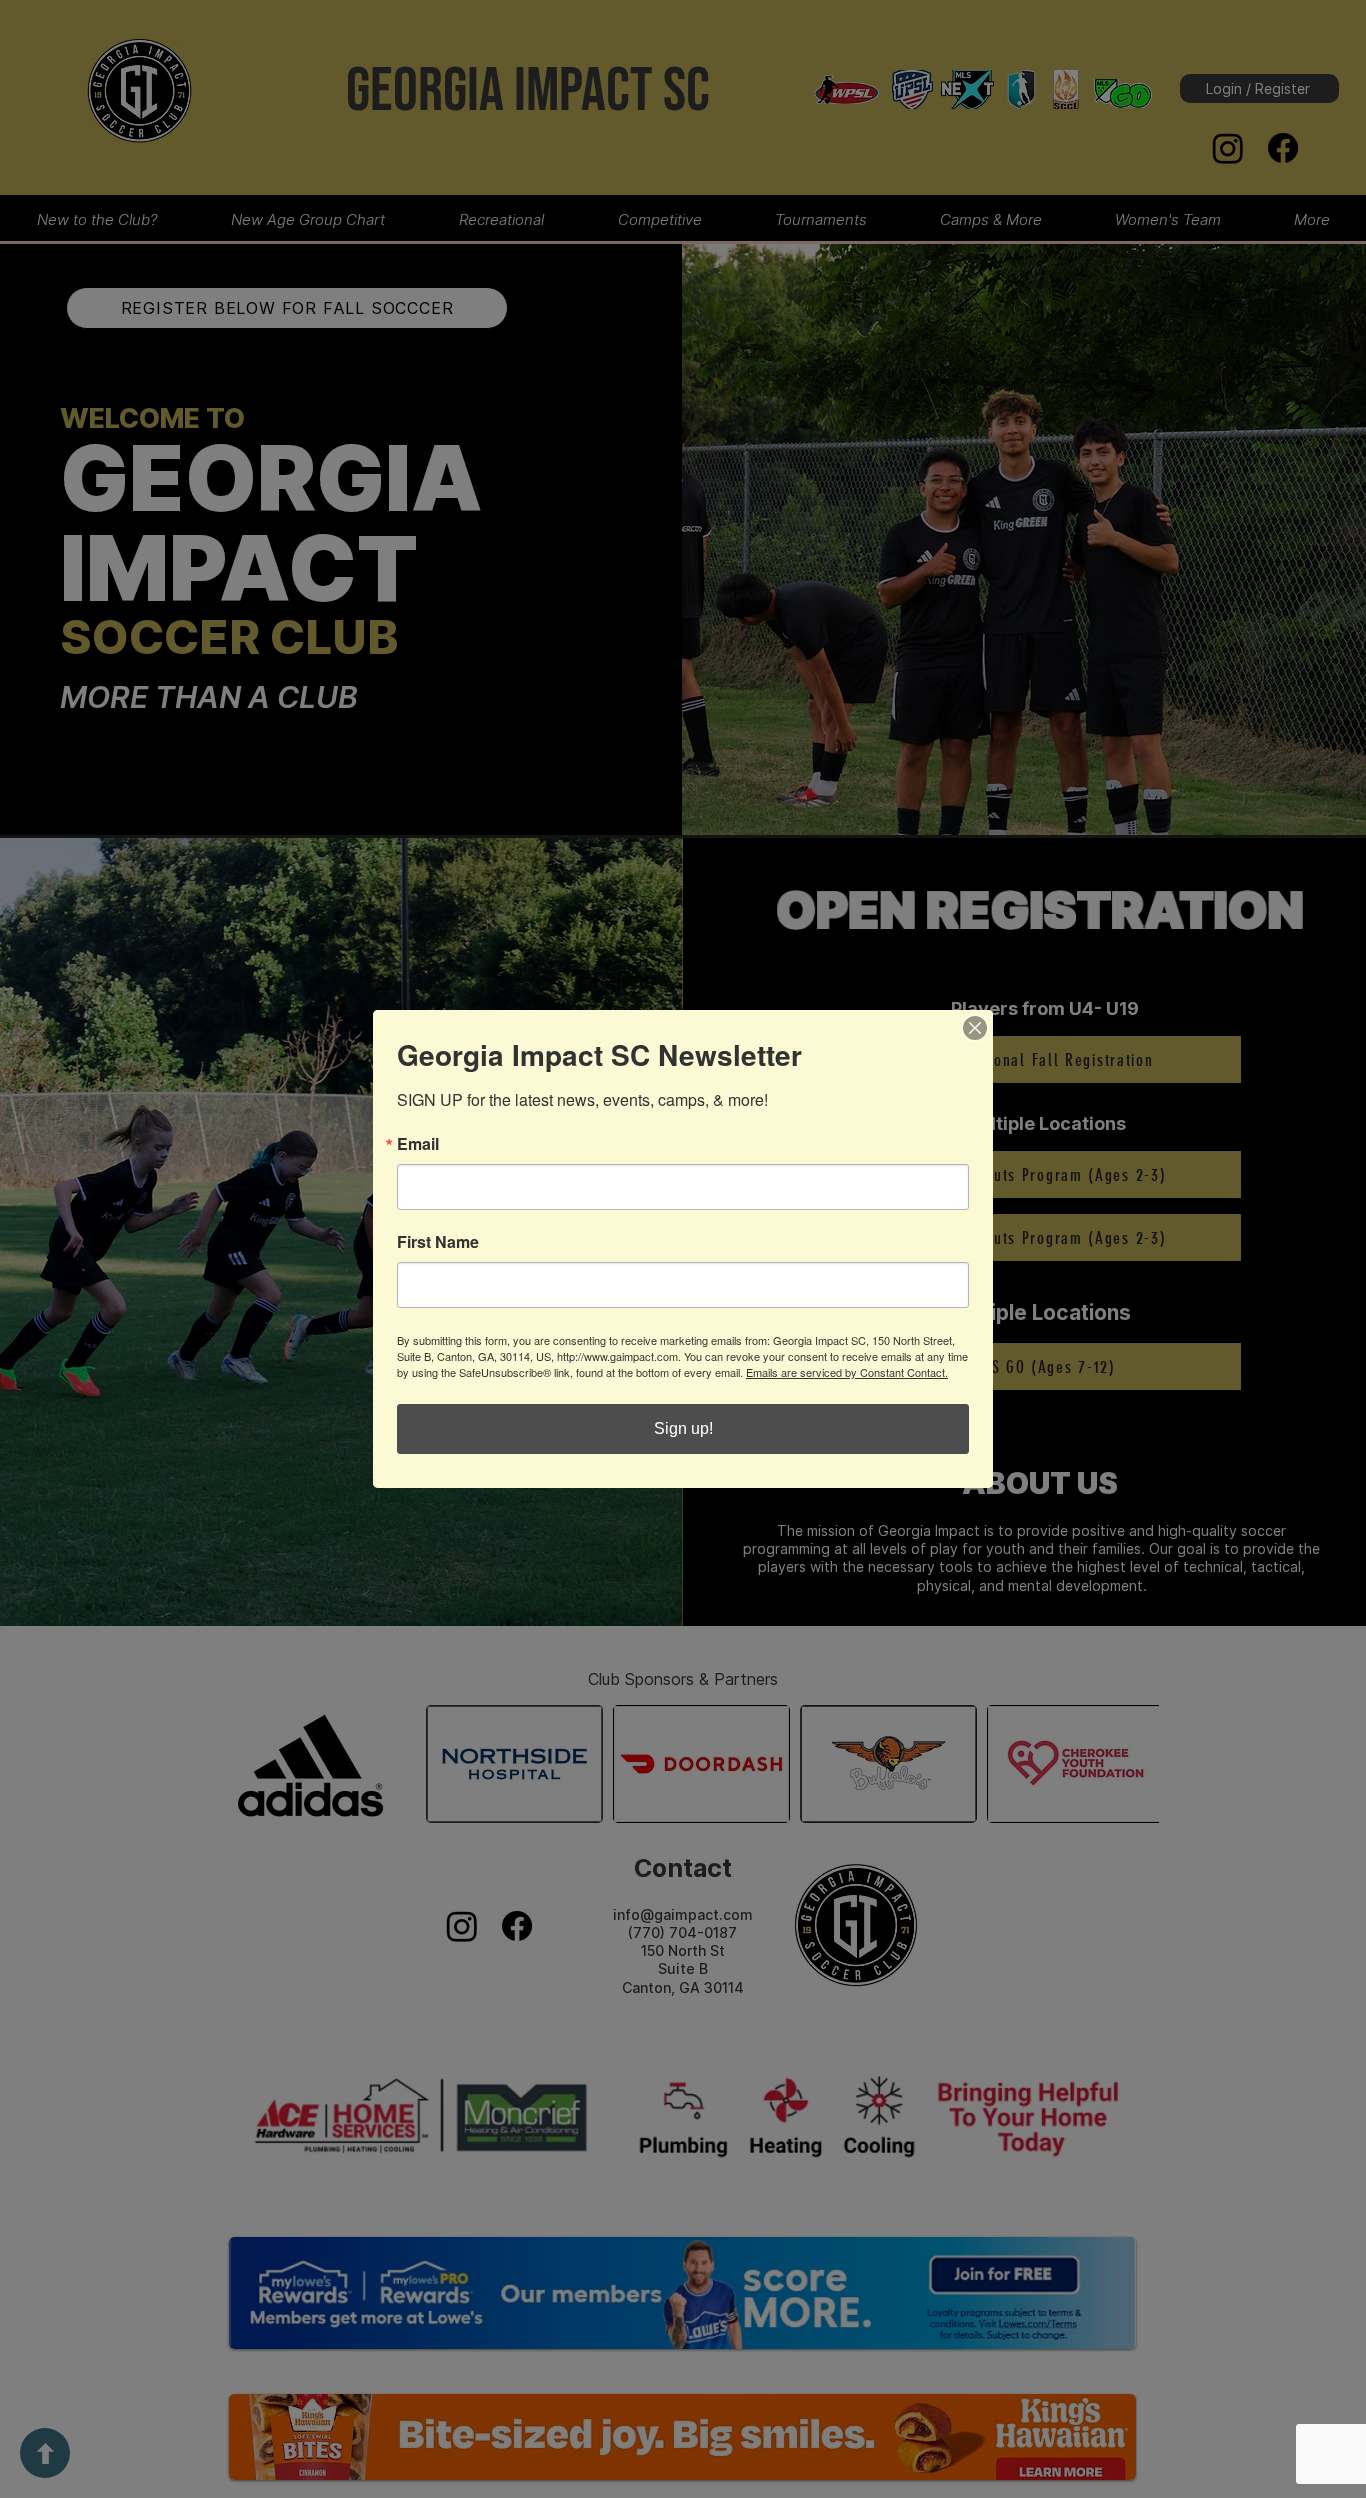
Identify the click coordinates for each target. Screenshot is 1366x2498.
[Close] (975, 1028)
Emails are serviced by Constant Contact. (847, 1372)
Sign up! (683, 1428)
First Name (438, 1242)
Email (418, 1144)
